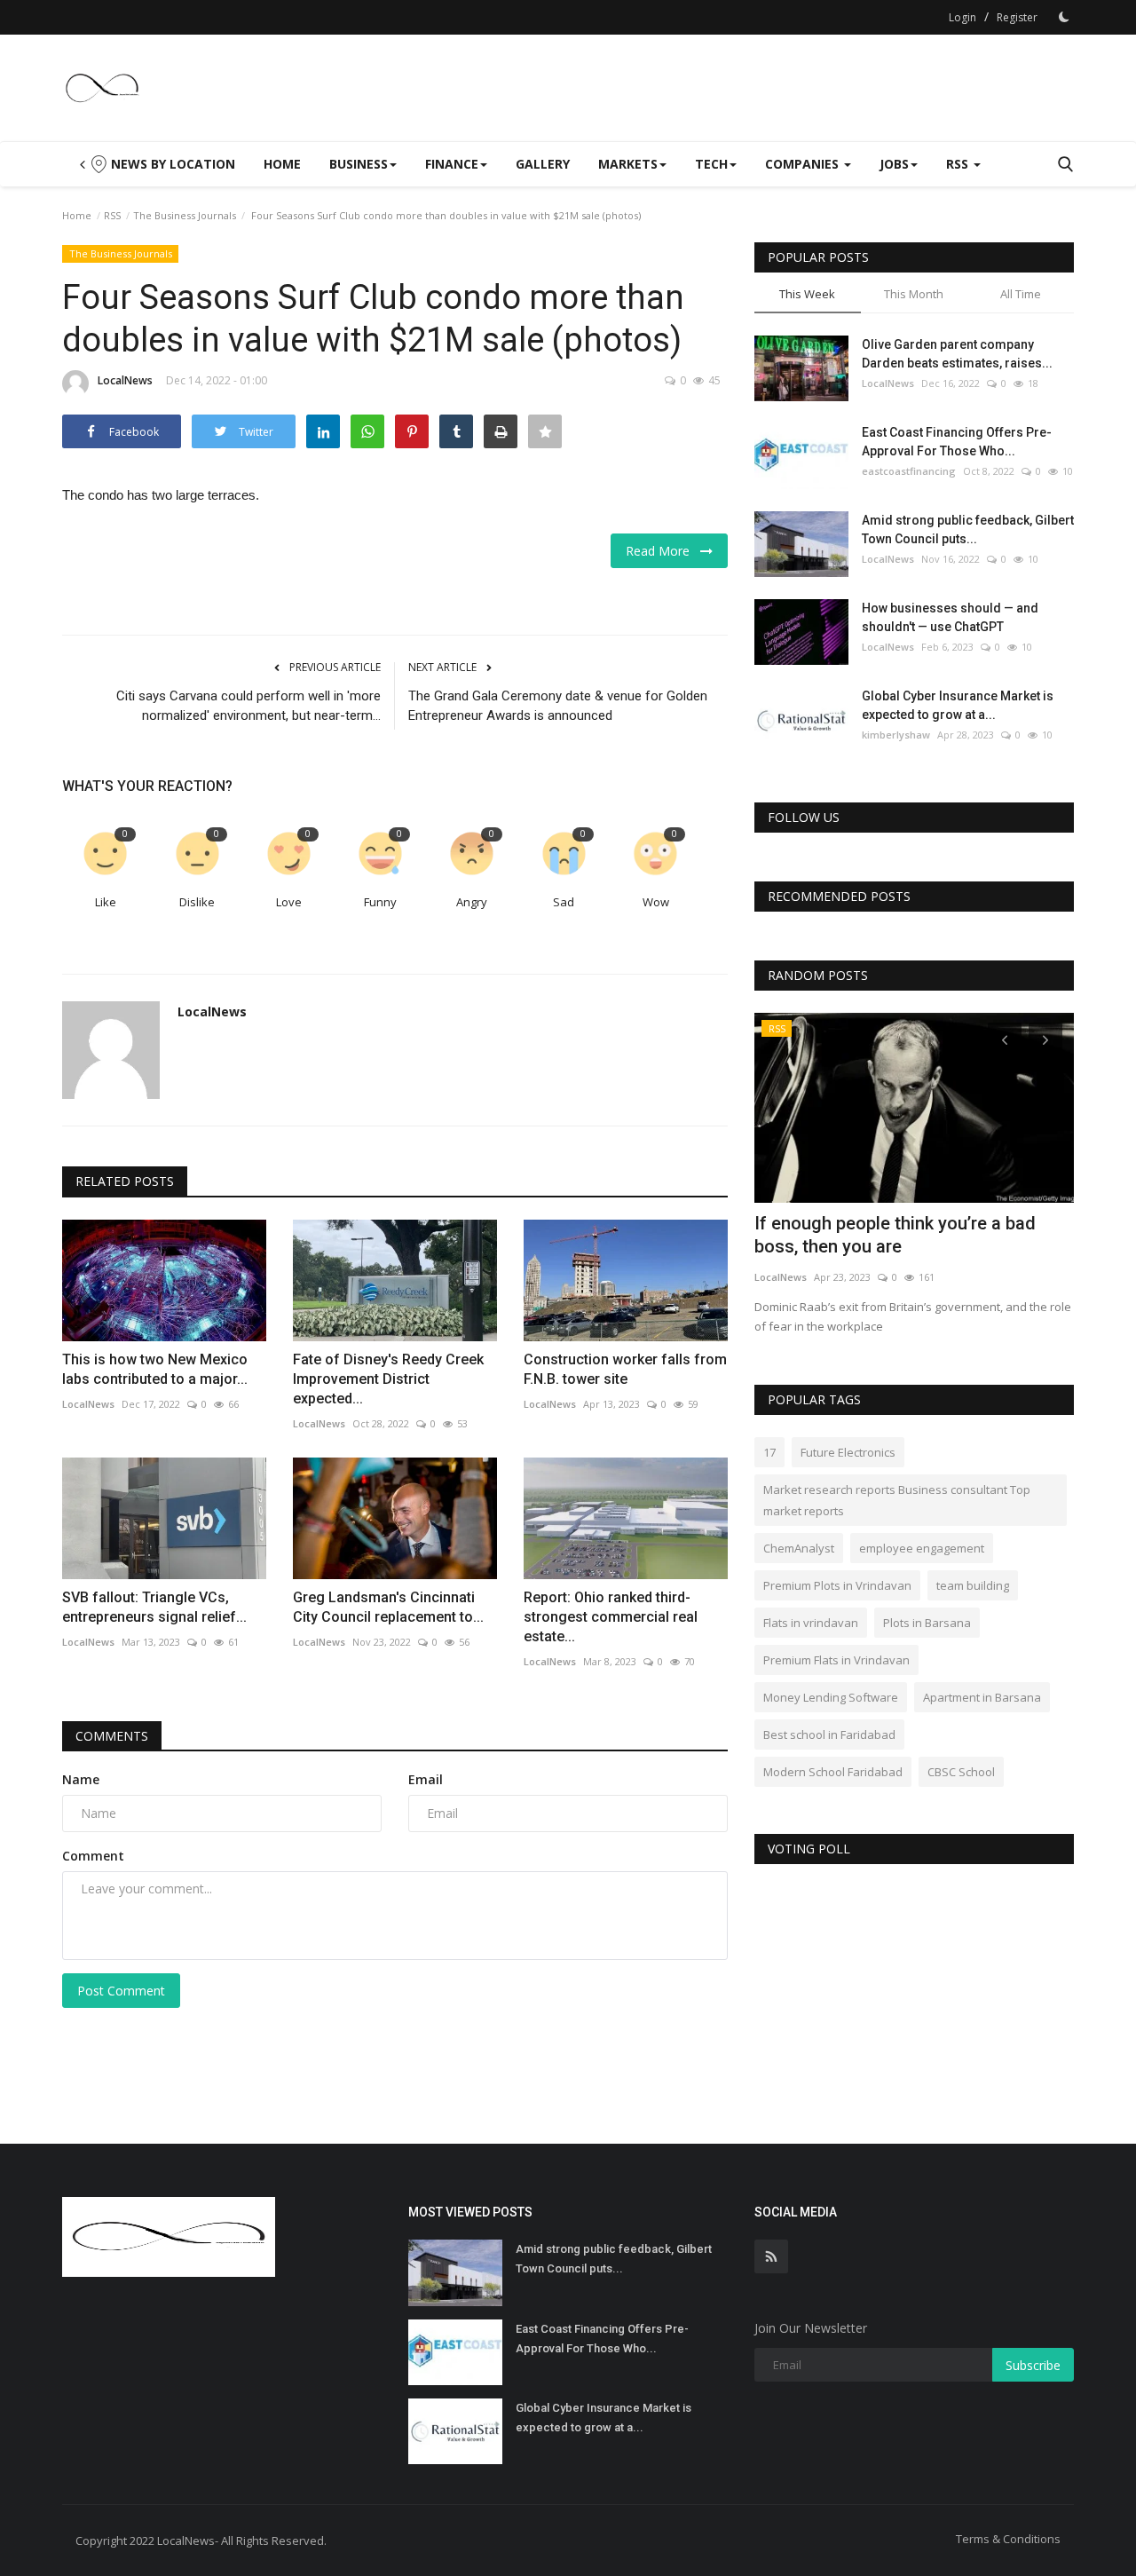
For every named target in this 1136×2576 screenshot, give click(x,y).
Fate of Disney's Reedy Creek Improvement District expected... (388, 1379)
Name (81, 1779)
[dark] (1064, 17)
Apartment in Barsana (982, 1697)
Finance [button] (452, 164)
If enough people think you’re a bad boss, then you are (895, 1235)
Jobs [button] (894, 164)
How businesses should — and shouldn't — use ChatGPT (950, 617)
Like (106, 902)
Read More (663, 551)
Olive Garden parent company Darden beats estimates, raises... (957, 354)
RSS (112, 215)
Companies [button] (804, 164)
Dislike (197, 902)
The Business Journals (185, 215)
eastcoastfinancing (909, 471)
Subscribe (1033, 2365)
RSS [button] (959, 164)
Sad (564, 902)
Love (289, 902)
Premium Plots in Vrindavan (837, 1585)
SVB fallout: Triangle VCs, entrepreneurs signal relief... (154, 1607)
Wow (656, 902)
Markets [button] (628, 164)
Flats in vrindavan (811, 1623)
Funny (380, 902)
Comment (93, 1856)
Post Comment (121, 1991)
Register (1017, 17)
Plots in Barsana (927, 1623)
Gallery (543, 164)
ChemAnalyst (799, 1548)
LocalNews (125, 380)
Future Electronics (848, 1452)
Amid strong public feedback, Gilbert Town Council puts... (968, 529)
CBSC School (961, 1772)
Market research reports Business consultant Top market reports (897, 1500)
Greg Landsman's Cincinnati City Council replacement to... (388, 1607)
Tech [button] (711, 164)
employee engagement (922, 1548)
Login (962, 17)
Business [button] (359, 164)
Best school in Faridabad (829, 1734)
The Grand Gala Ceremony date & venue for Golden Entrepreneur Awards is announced (558, 706)
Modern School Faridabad (833, 1772)
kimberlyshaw (896, 735)
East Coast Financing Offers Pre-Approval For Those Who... (957, 442)
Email (426, 1779)
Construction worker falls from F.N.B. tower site (625, 1369)
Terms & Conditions (1008, 2539)
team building (973, 1585)
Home (282, 164)
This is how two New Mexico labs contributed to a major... (155, 1369)
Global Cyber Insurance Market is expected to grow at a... (958, 705)
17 (769, 1452)
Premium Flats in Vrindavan (836, 1660)
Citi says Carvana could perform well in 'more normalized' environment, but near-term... (248, 706)
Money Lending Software (831, 1697)
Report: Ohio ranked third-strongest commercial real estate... (611, 1617)
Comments (112, 1736)
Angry (472, 902)
